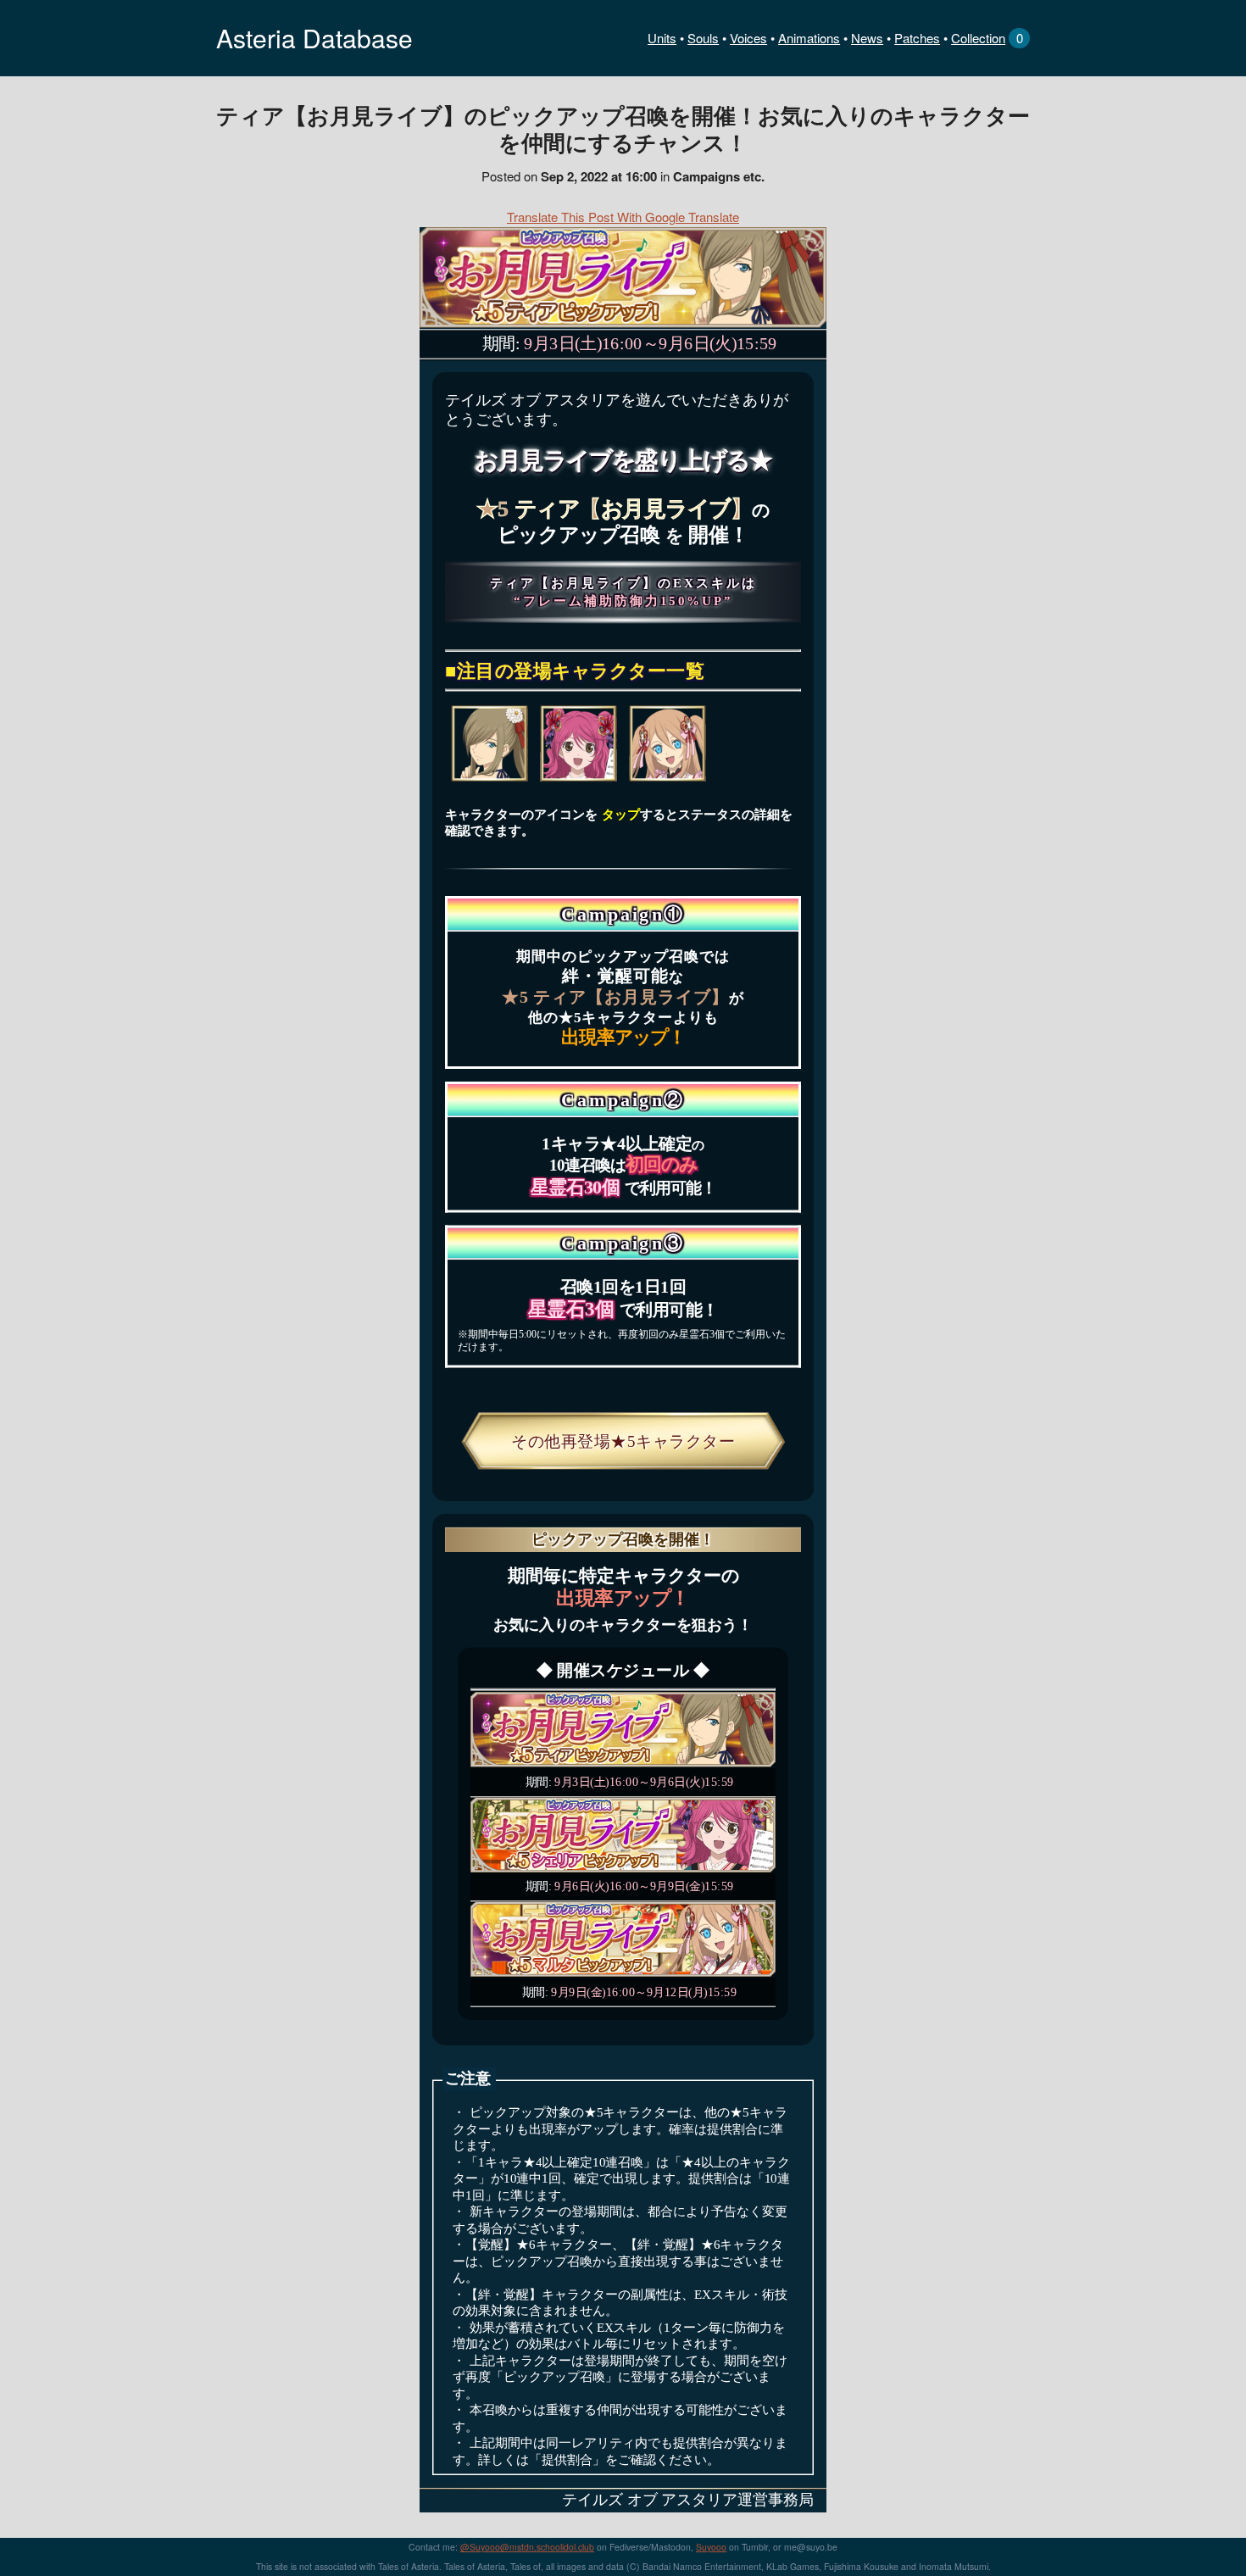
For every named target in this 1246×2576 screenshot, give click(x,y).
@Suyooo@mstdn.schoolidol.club (527, 2547)
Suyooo (711, 2547)
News (867, 38)
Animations (809, 38)
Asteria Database (314, 38)
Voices (748, 38)
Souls (703, 38)
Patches (917, 38)
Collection (978, 38)
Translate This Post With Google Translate (623, 217)
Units (662, 38)
